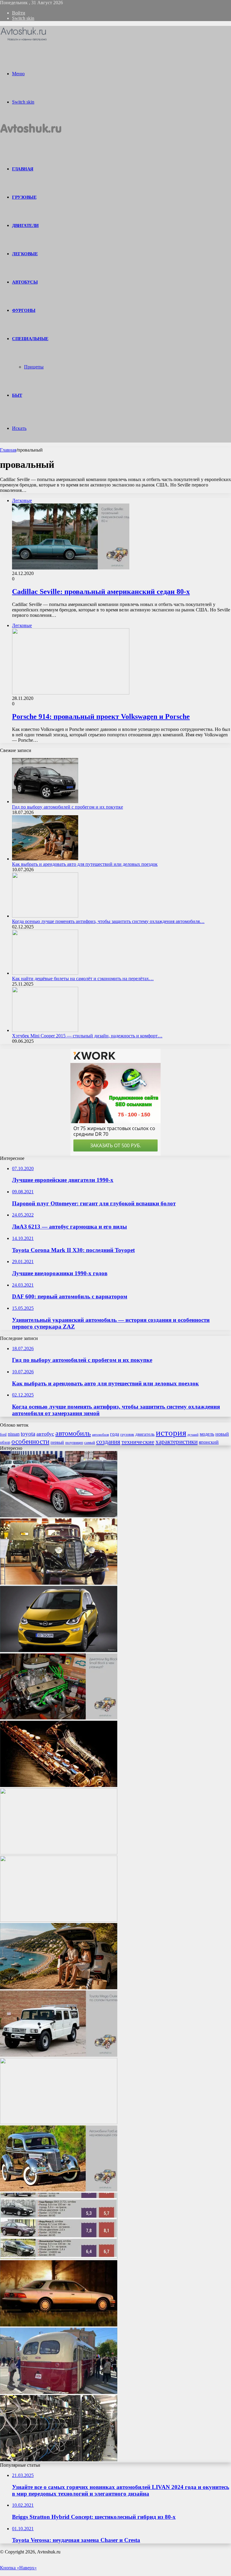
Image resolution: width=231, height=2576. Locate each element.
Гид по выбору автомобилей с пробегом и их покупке (68, 807)
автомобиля (100, 1434)
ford (3, 1434)
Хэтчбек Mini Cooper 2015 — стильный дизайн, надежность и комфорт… (87, 1036)
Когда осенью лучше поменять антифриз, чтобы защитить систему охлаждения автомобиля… (108, 921)
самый (90, 1442)
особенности (30, 1442)
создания (108, 1442)
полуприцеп (74, 1443)
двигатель (145, 1434)
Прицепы (34, 367)
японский (209, 1442)
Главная (8, 450)
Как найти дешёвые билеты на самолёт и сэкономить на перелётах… (83, 979)
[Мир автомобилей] (24, 40)
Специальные (30, 339)
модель (207, 1434)
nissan (14, 1434)
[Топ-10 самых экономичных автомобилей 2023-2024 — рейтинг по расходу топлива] (59, 2257)
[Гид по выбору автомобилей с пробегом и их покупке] (45, 802)
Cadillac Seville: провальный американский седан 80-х (101, 592)
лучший (193, 1435)
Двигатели (25, 225)
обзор (5, 1442)
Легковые (25, 254)
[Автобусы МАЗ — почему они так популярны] (59, 1920)
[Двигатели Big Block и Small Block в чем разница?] (59, 1718)
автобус (45, 1434)
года (115, 1434)
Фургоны (24, 310)
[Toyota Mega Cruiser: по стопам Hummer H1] (59, 2055)
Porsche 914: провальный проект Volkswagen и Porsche (101, 716)
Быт (17, 395)
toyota (28, 1434)
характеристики (177, 1442)
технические (138, 1442)
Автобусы (25, 282)
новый (222, 1434)
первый (57, 1442)
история (171, 1433)
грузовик (127, 1434)
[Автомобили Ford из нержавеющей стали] (59, 2190)
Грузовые (24, 197)
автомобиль (73, 1433)
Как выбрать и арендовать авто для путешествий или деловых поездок (85, 864)
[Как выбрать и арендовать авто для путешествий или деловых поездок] (45, 859)
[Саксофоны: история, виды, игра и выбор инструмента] (59, 1785)
